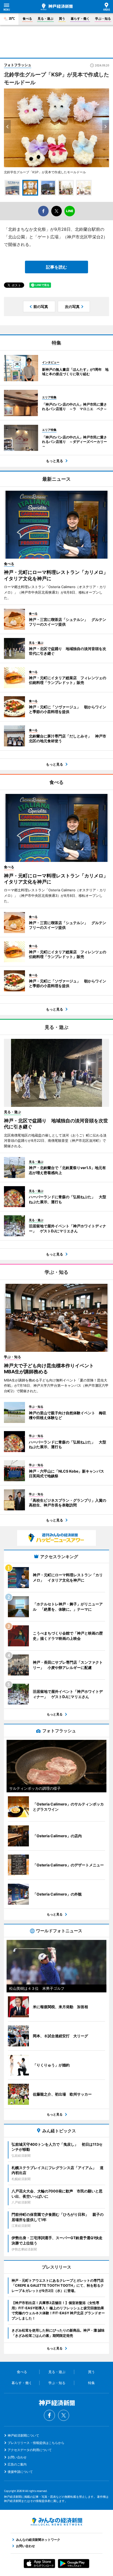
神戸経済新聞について (23, 2435)
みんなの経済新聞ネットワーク (56, 2522)
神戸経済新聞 (57, 7)
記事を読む (56, 267)
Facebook (49, 2415)
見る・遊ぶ (45, 19)
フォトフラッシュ (18, 65)
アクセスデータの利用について (30, 2450)
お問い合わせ (17, 2457)
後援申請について (20, 2472)
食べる (27, 19)
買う (62, 19)
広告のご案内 (17, 2464)
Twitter (64, 2415)
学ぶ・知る (103, 19)
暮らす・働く (80, 19)
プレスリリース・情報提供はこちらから (36, 2443)
